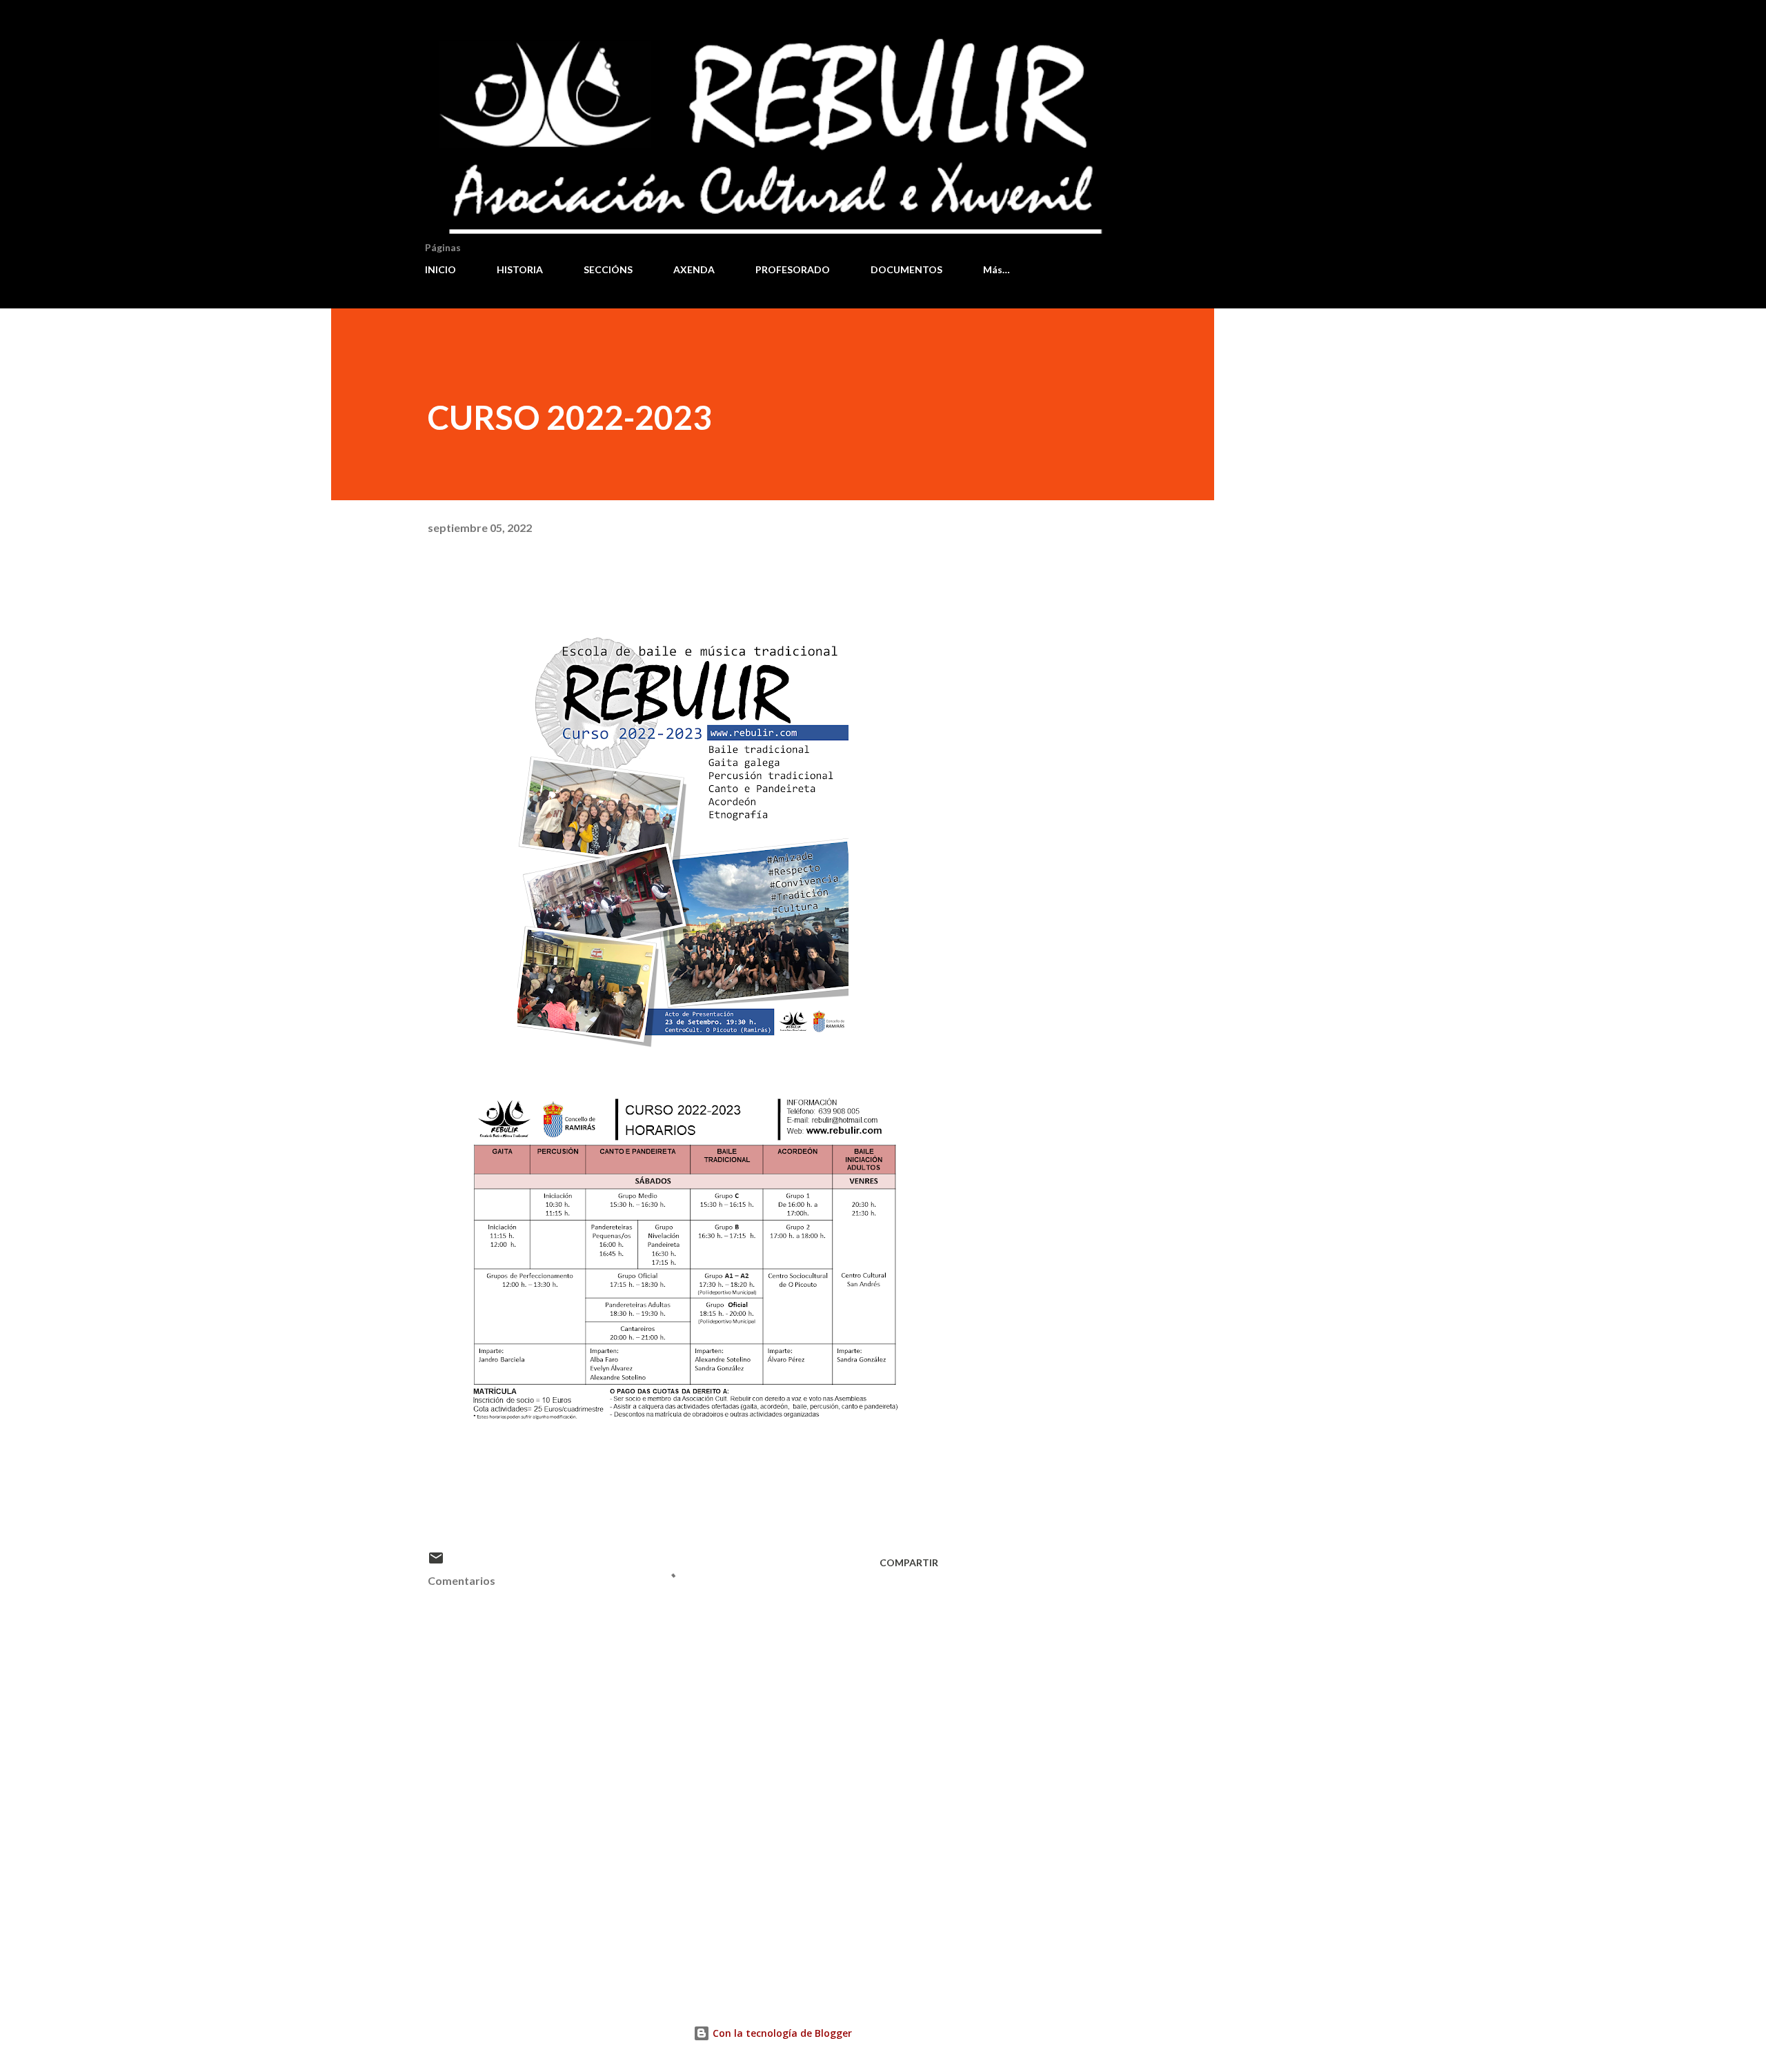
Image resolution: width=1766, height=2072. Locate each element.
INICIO (440, 269)
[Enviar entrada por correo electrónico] (436, 1562)
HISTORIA (520, 269)
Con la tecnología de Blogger (781, 2033)
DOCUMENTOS (906, 269)
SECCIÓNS (608, 269)
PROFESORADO (793, 269)
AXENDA (694, 269)
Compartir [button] (909, 1562)
